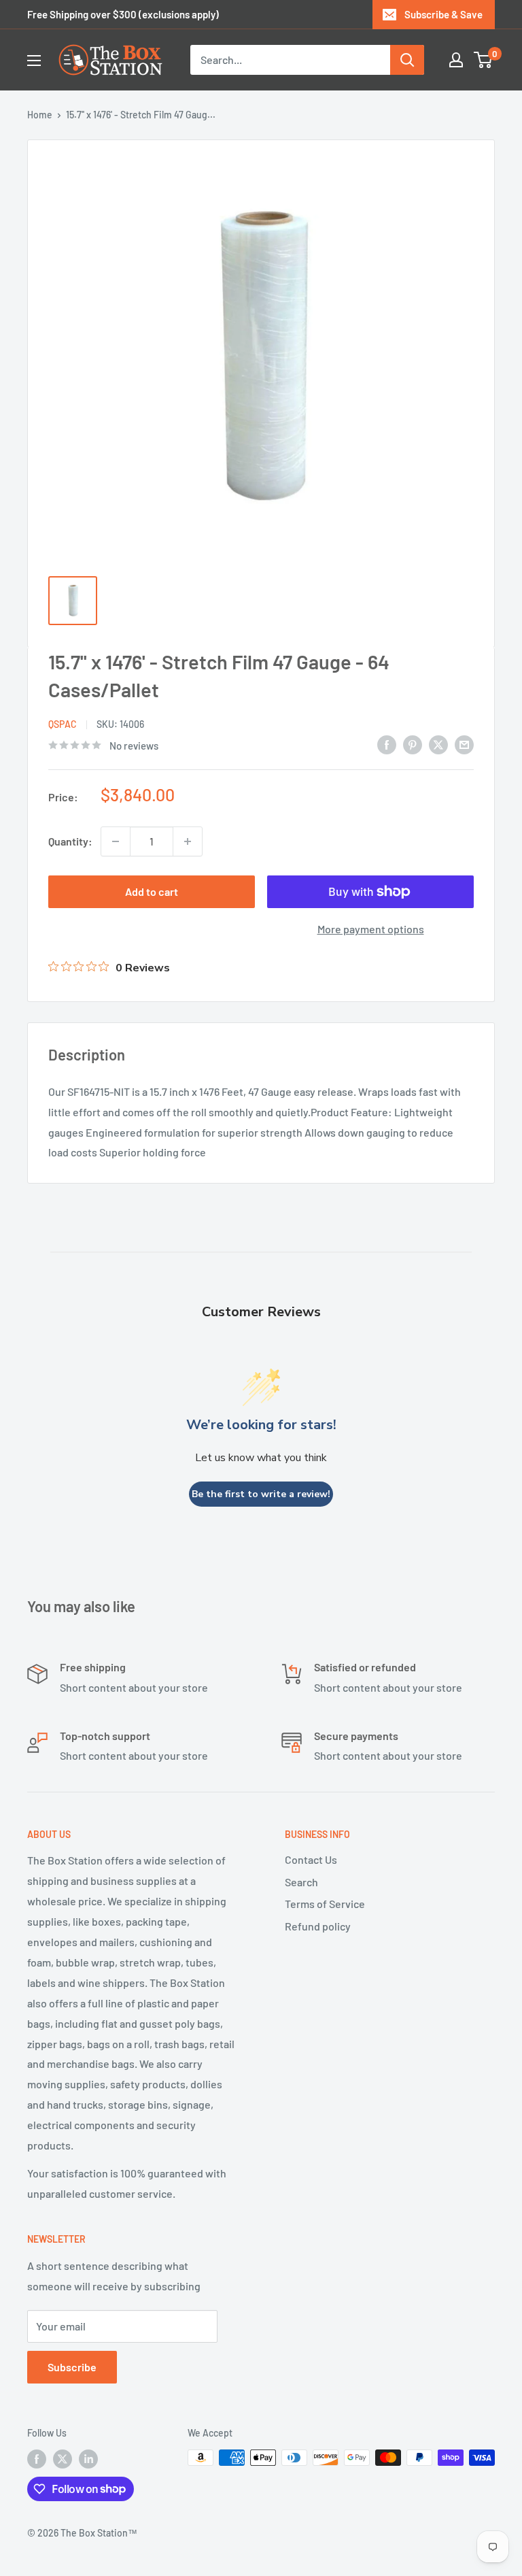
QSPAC (63, 724)
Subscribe (72, 2367)
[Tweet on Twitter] (438, 744)
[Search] (407, 60)
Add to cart (152, 891)
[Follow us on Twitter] (63, 2459)
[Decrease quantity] (116, 841)
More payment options (371, 929)
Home (40, 115)
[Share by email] (464, 744)
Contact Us (311, 1859)
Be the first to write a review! (261, 1494)
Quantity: (70, 841)
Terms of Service (325, 1904)
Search (301, 1882)
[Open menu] (34, 61)
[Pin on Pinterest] (413, 744)
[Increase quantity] (188, 841)
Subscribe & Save (443, 14)
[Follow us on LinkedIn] (88, 2459)
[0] (484, 60)
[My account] (456, 60)
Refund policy (318, 1926)
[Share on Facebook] (387, 744)
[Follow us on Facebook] (37, 2459)
